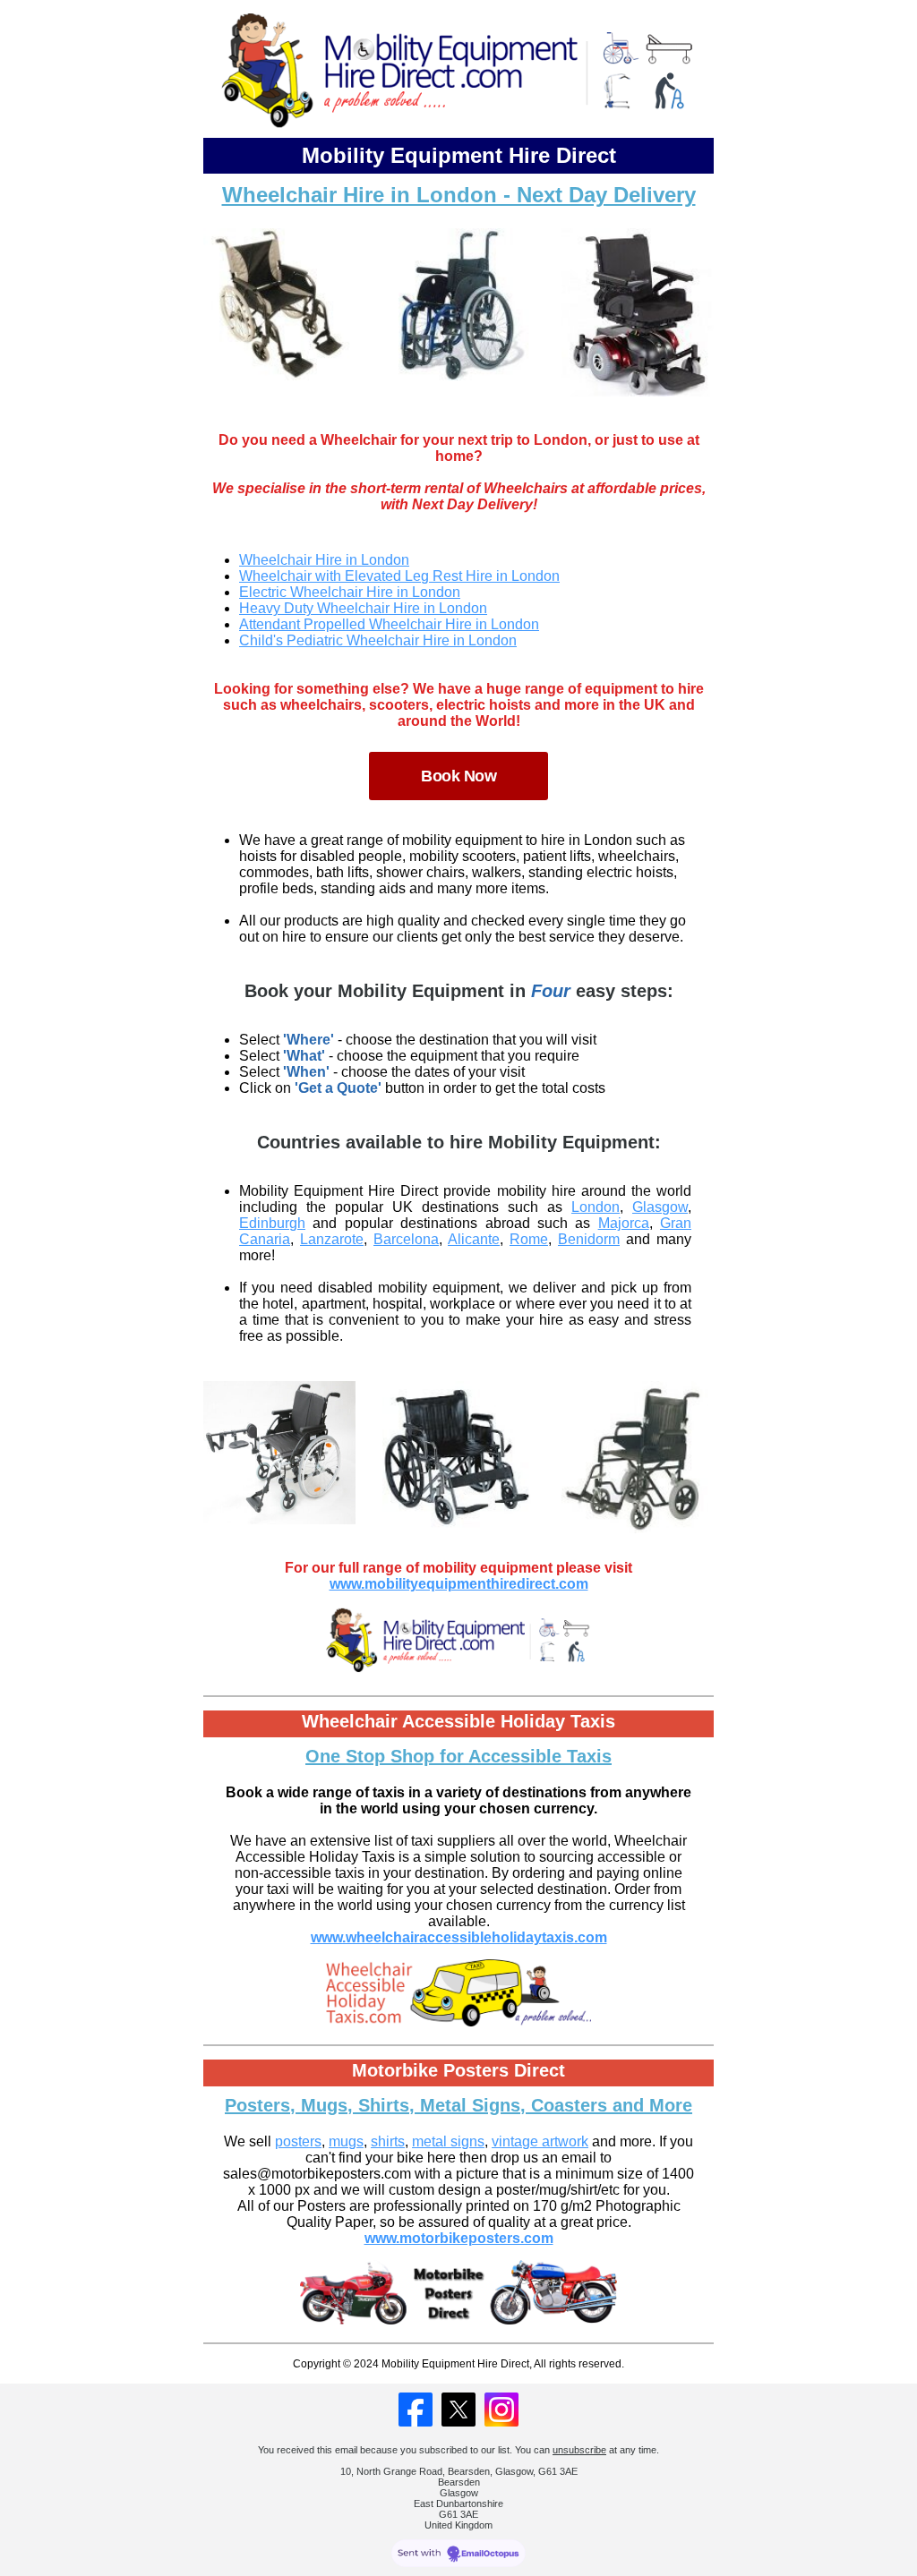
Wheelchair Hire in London (324, 560)
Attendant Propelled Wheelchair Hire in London (389, 624)
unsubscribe (579, 2450)
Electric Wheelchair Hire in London (350, 592)
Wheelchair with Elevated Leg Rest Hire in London (399, 576)
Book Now (458, 776)
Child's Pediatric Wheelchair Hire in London (378, 640)
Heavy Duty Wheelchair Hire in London (363, 608)
